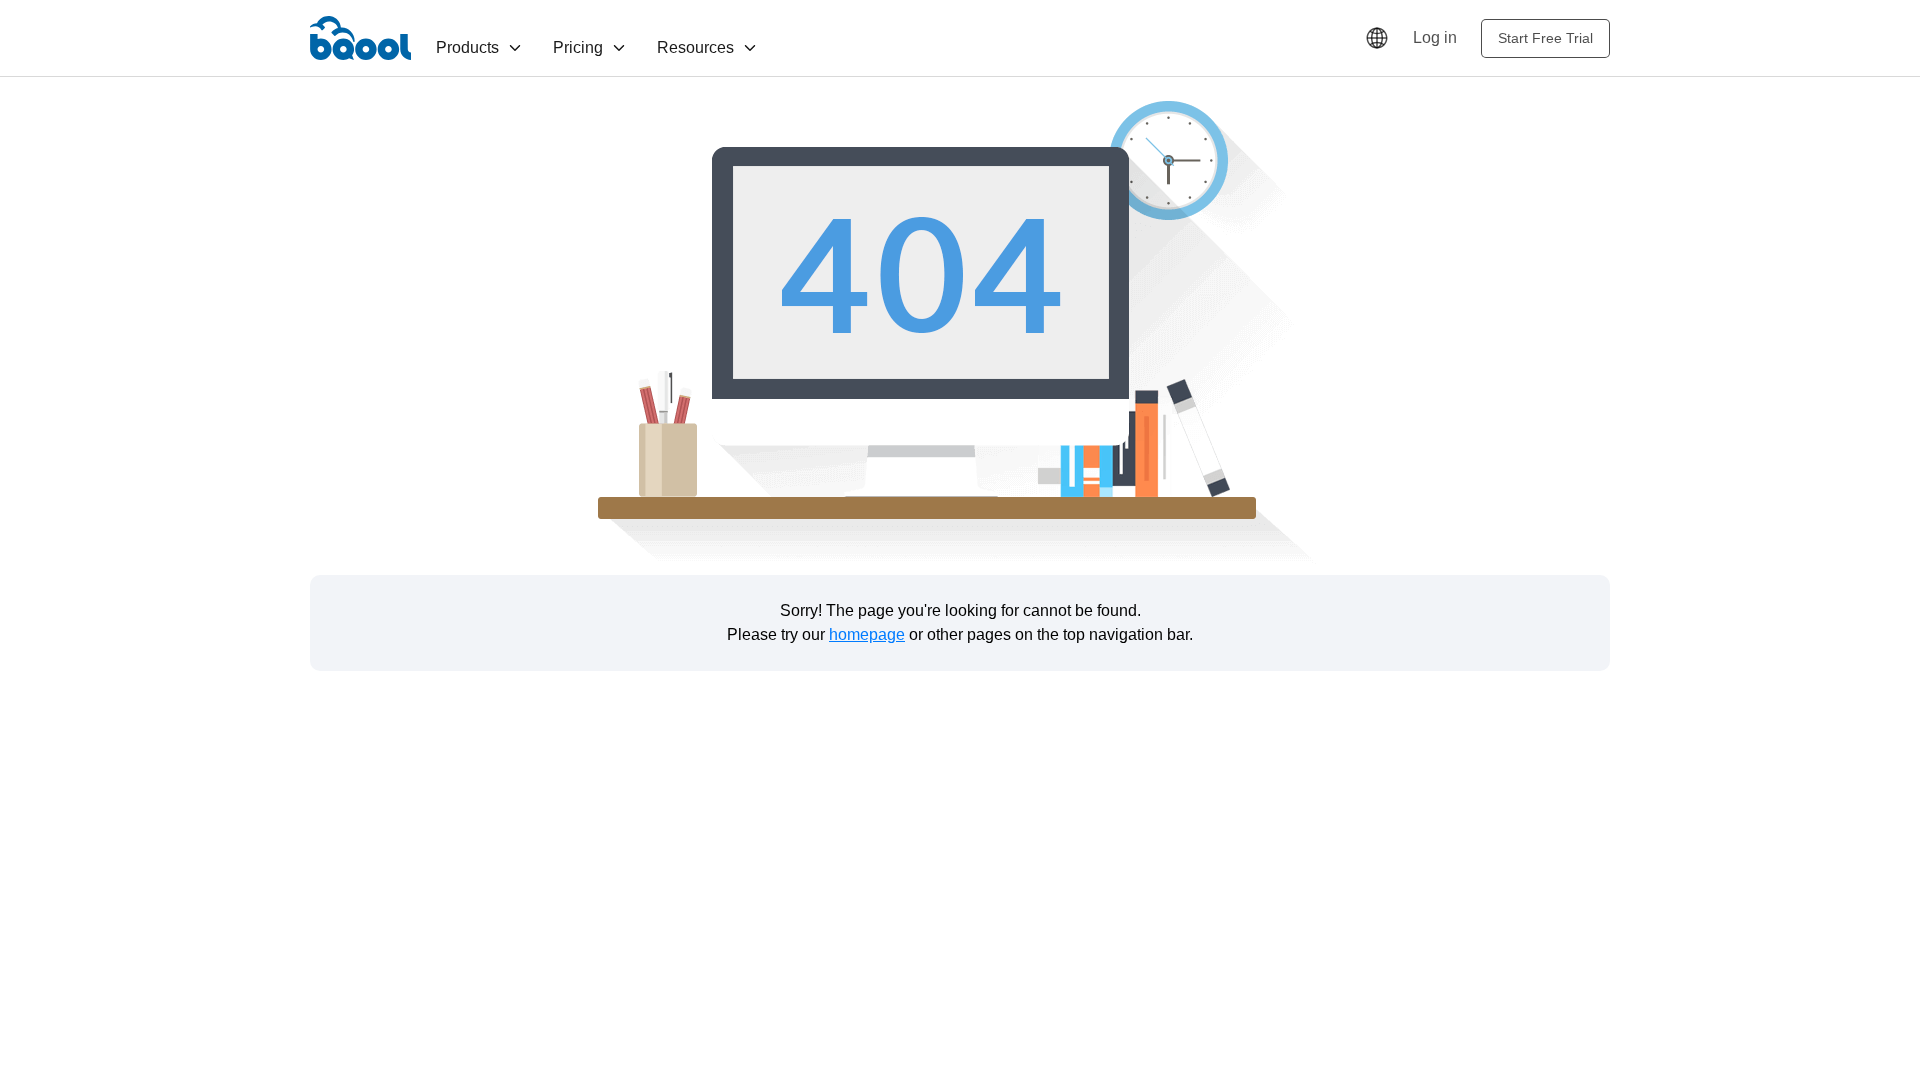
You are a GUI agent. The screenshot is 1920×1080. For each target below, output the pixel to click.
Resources (695, 47)
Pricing (578, 47)
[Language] (1377, 38)
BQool (361, 38)
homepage (867, 634)
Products (467, 47)
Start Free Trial (1545, 38)
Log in (1435, 37)
